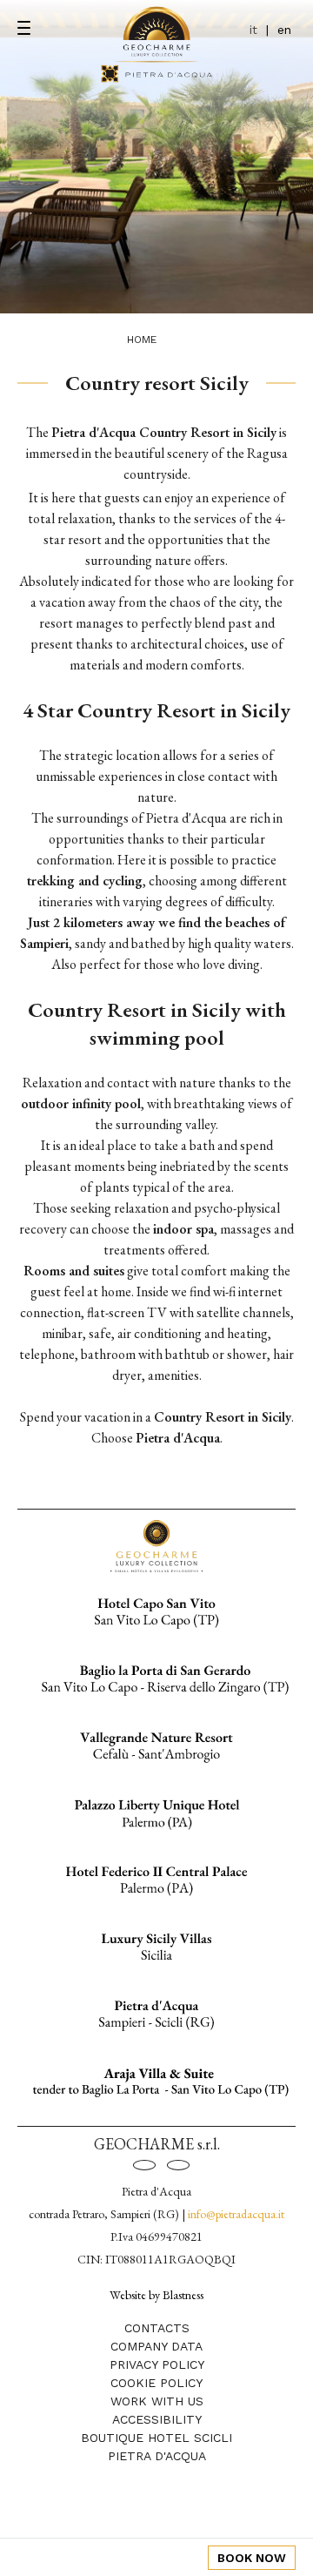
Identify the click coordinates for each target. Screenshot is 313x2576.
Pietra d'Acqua (157, 2456)
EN (284, 30)
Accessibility (157, 2419)
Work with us (157, 2401)
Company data (156, 2346)
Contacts (157, 2328)
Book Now (252, 2558)
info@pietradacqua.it (236, 2214)
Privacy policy (157, 2364)
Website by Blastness (156, 2294)
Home (142, 340)
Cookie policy (156, 2383)
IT (253, 30)
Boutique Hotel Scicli (156, 2438)
